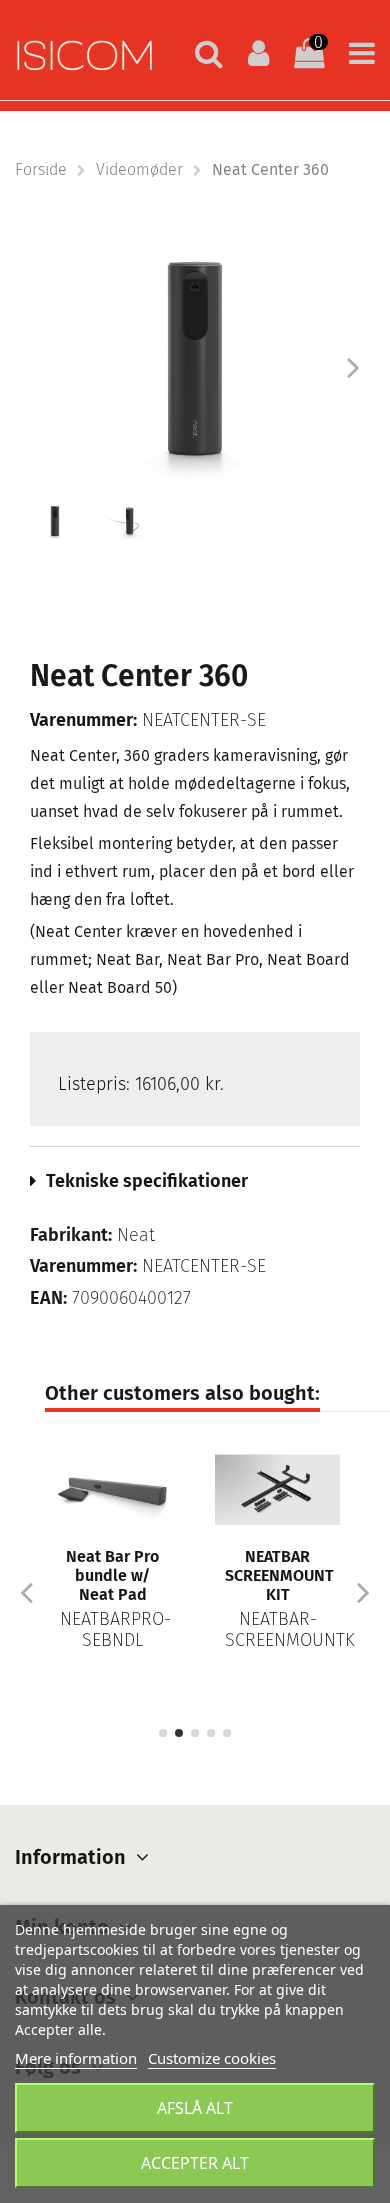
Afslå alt (195, 2108)
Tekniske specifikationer (147, 1181)
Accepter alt (195, 2163)
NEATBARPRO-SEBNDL (115, 1630)
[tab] (195, 1181)
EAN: (48, 1298)
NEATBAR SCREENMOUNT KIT (279, 1575)
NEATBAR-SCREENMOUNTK (290, 1630)
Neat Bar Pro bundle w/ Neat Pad (112, 1575)
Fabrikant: (71, 1235)
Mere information (76, 2058)
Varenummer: (83, 720)
